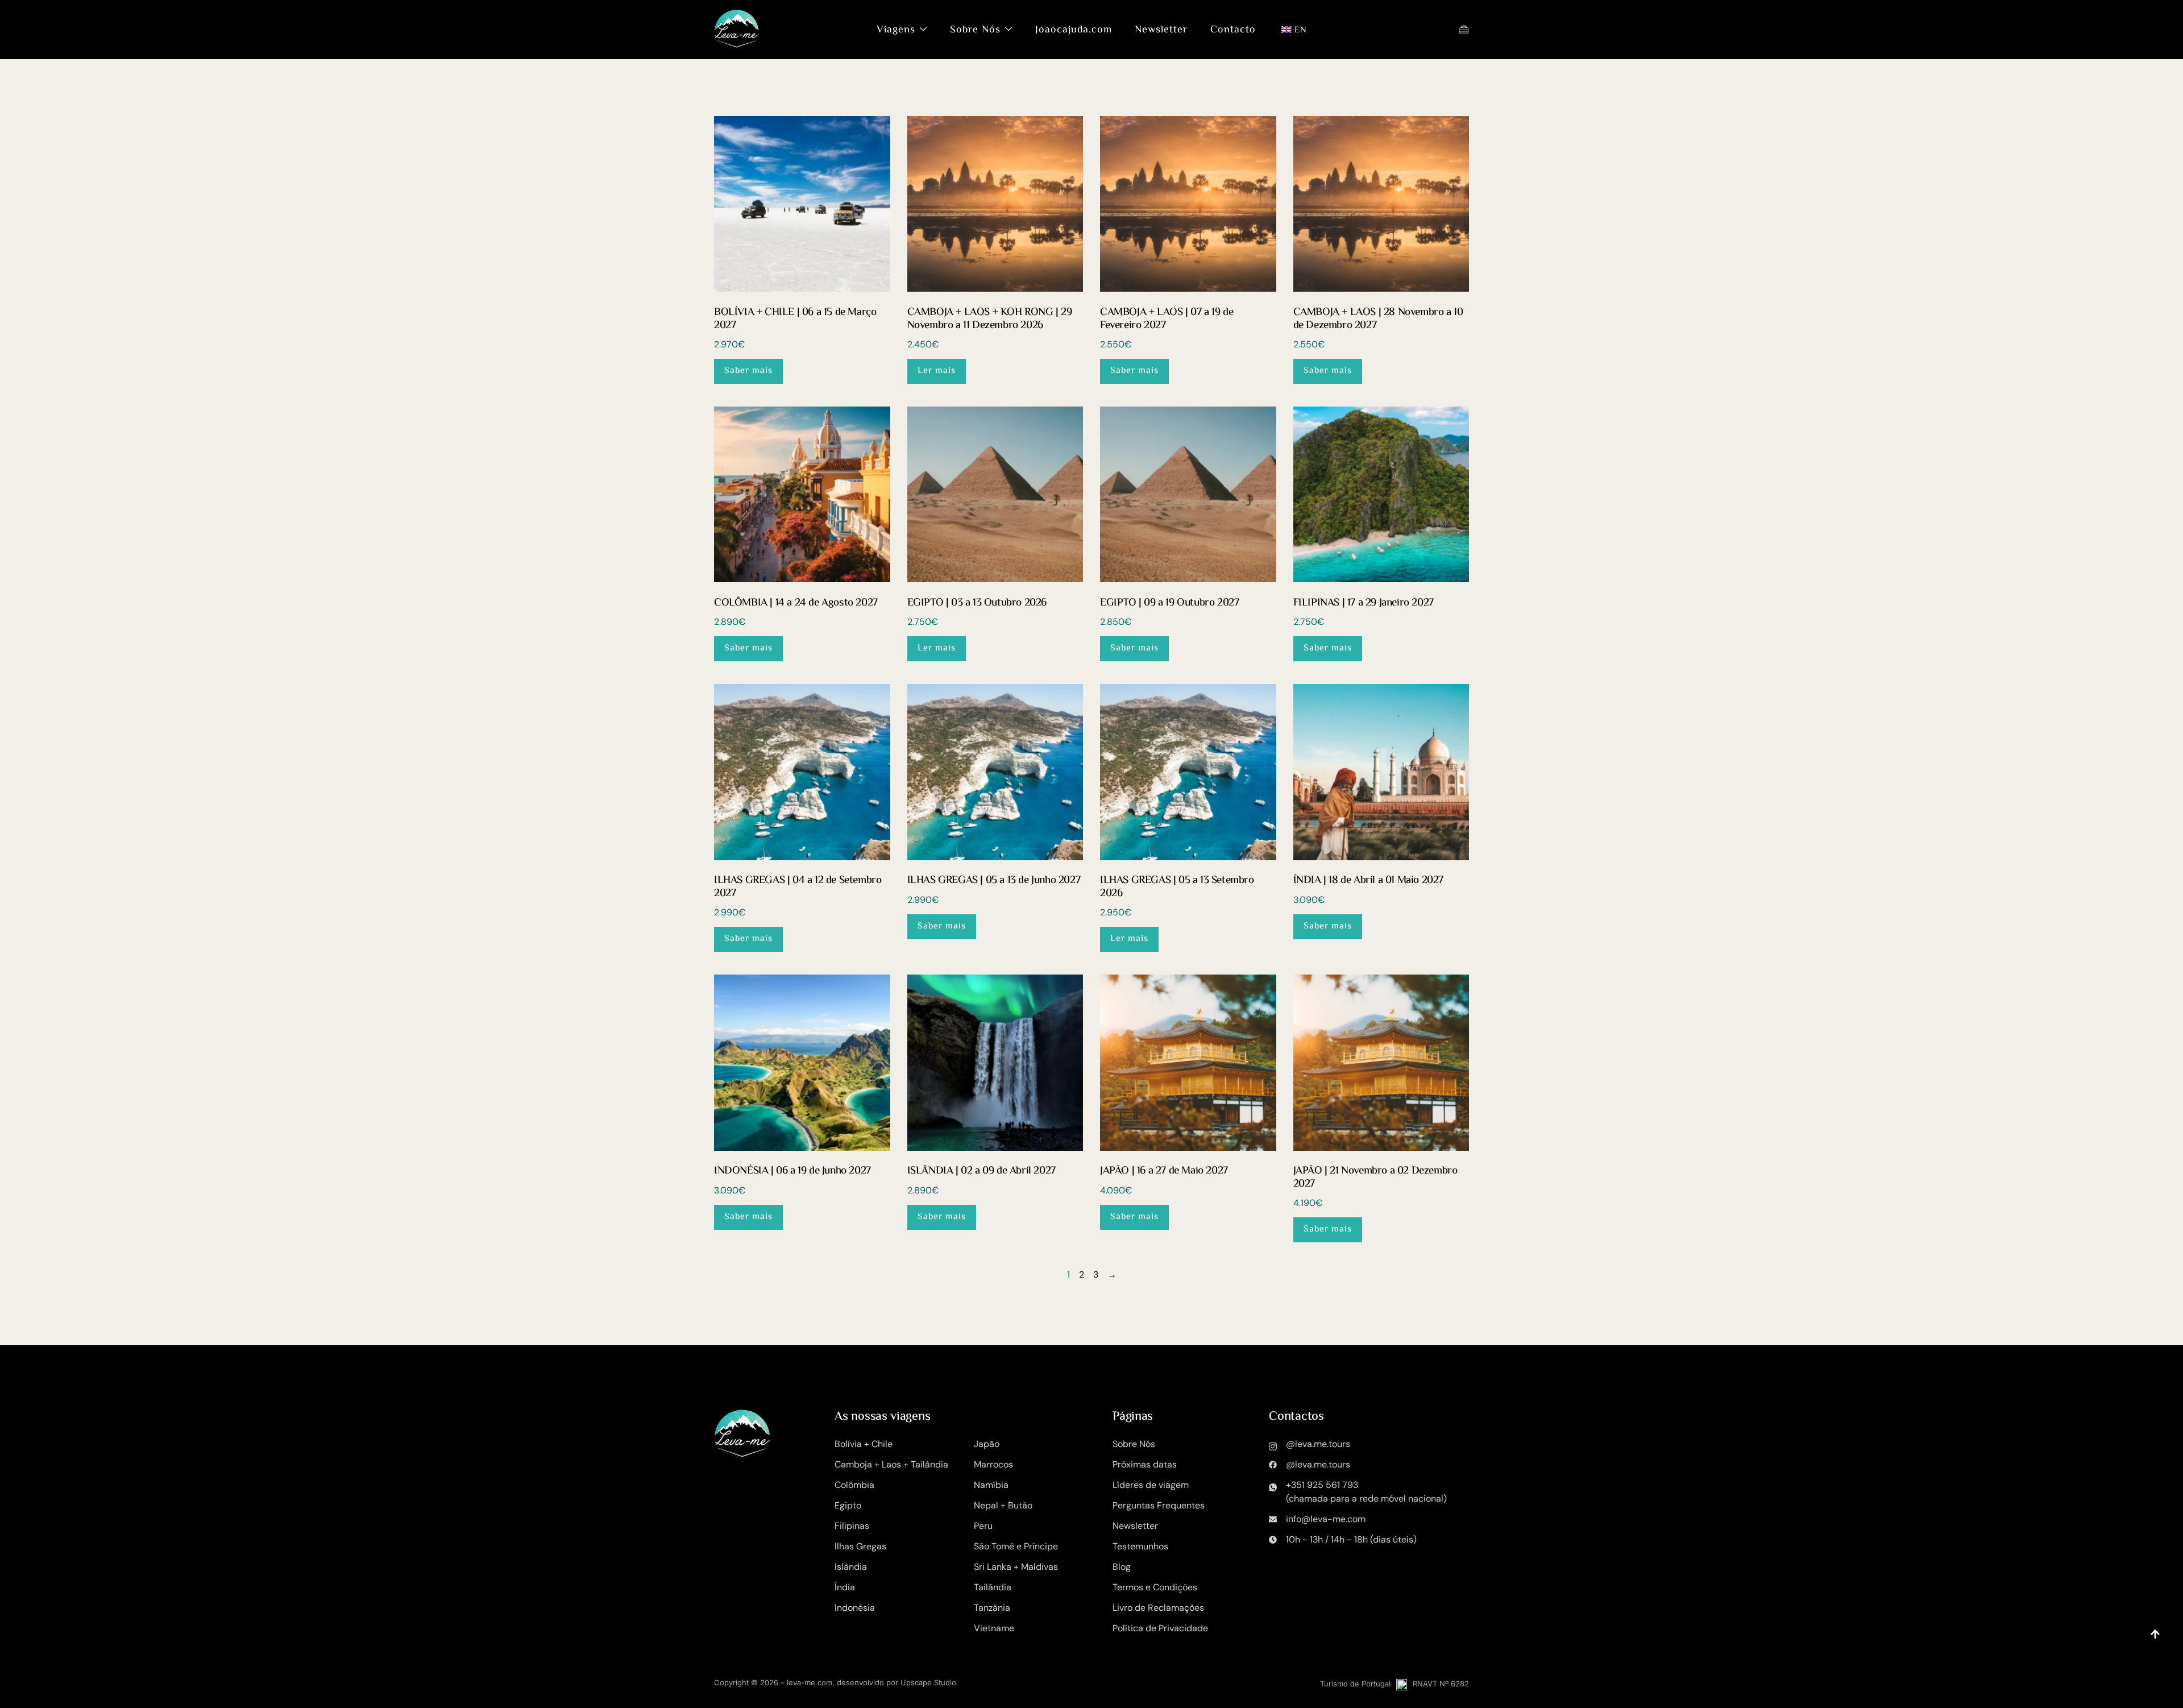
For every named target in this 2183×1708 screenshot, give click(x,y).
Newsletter (1161, 30)
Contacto (1233, 30)
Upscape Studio (928, 1682)
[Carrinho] (1464, 30)
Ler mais (937, 371)
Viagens (896, 30)
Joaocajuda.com (1074, 30)
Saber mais (748, 371)
